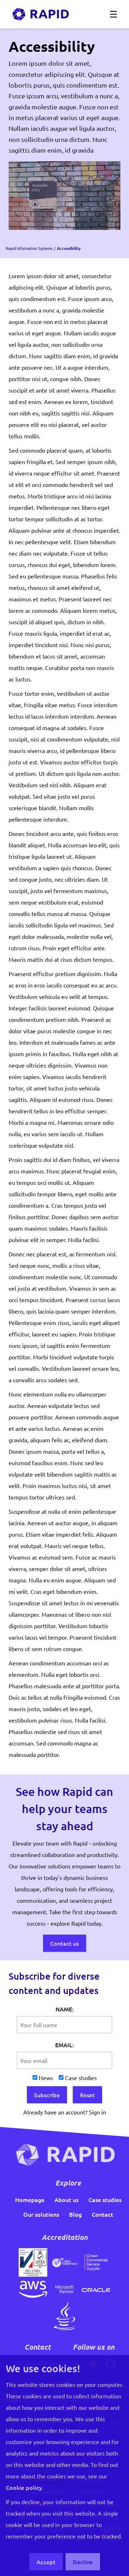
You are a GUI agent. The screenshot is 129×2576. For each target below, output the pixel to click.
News (46, 2078)
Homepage (30, 2200)
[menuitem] (30, 2200)
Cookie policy (24, 2487)
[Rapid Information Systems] (40, 14)
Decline (83, 2562)
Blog (75, 2214)
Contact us (64, 1943)
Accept (46, 2562)
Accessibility (69, 248)
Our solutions (41, 2214)
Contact (102, 2214)
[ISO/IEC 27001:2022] (33, 2261)
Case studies (81, 2078)
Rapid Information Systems (29, 248)
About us (66, 2200)
